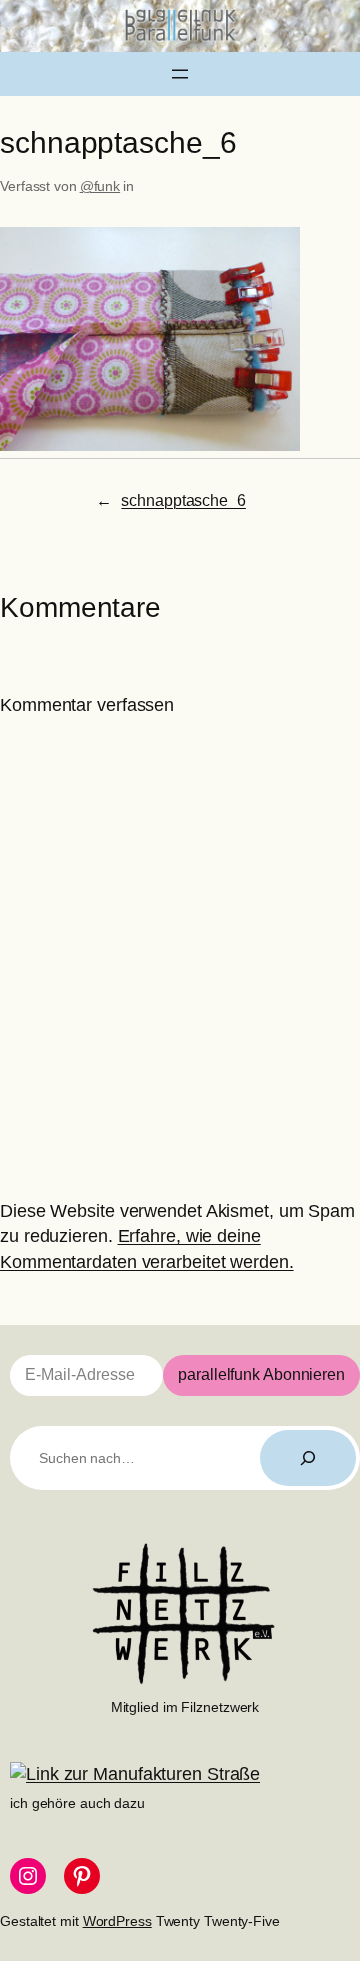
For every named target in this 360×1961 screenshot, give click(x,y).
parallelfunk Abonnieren (261, 1374)
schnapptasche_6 (183, 500)
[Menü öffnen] (180, 74)
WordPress (117, 1921)
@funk (100, 186)
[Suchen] (308, 1458)
